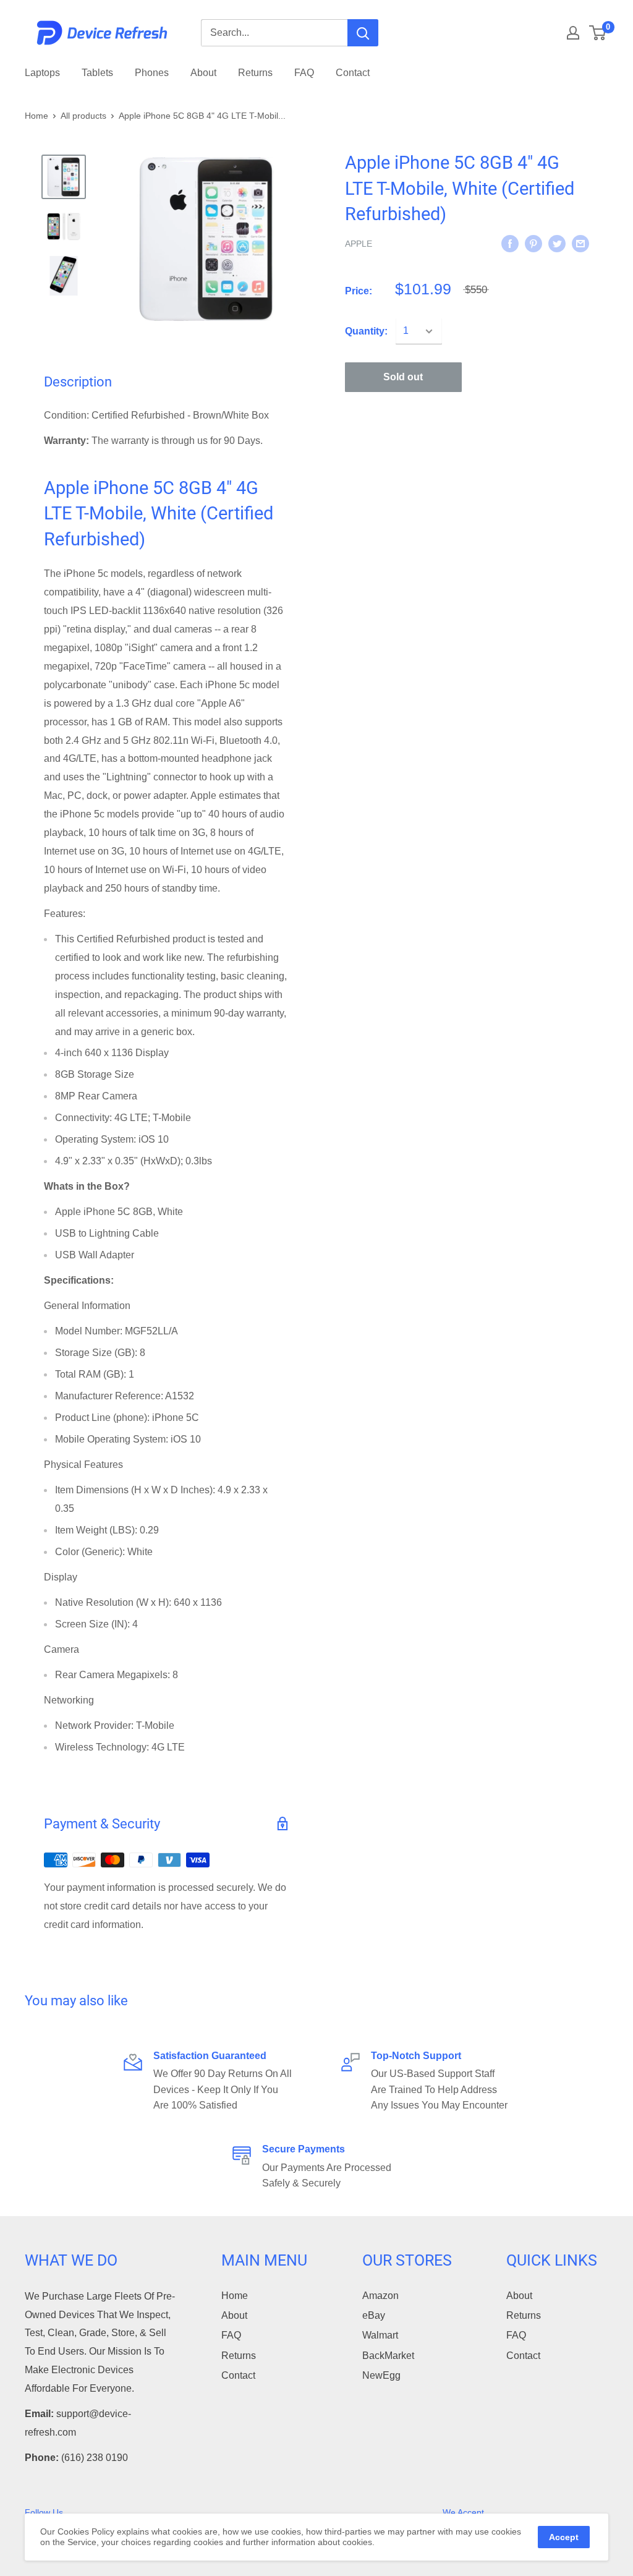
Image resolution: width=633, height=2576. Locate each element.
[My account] (573, 33)
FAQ (304, 73)
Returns (255, 73)
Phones (152, 73)
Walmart (380, 2335)
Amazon (380, 2296)
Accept (564, 2537)
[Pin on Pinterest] (533, 243)
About (203, 73)
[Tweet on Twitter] (557, 243)
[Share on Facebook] (510, 243)
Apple (359, 244)
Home (36, 116)
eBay (374, 2315)
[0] (598, 33)
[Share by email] (580, 243)
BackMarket (388, 2356)
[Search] (363, 33)
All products (83, 116)
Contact (353, 73)
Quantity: (366, 331)
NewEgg (381, 2375)
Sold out (403, 377)
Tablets (97, 73)
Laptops (42, 73)
